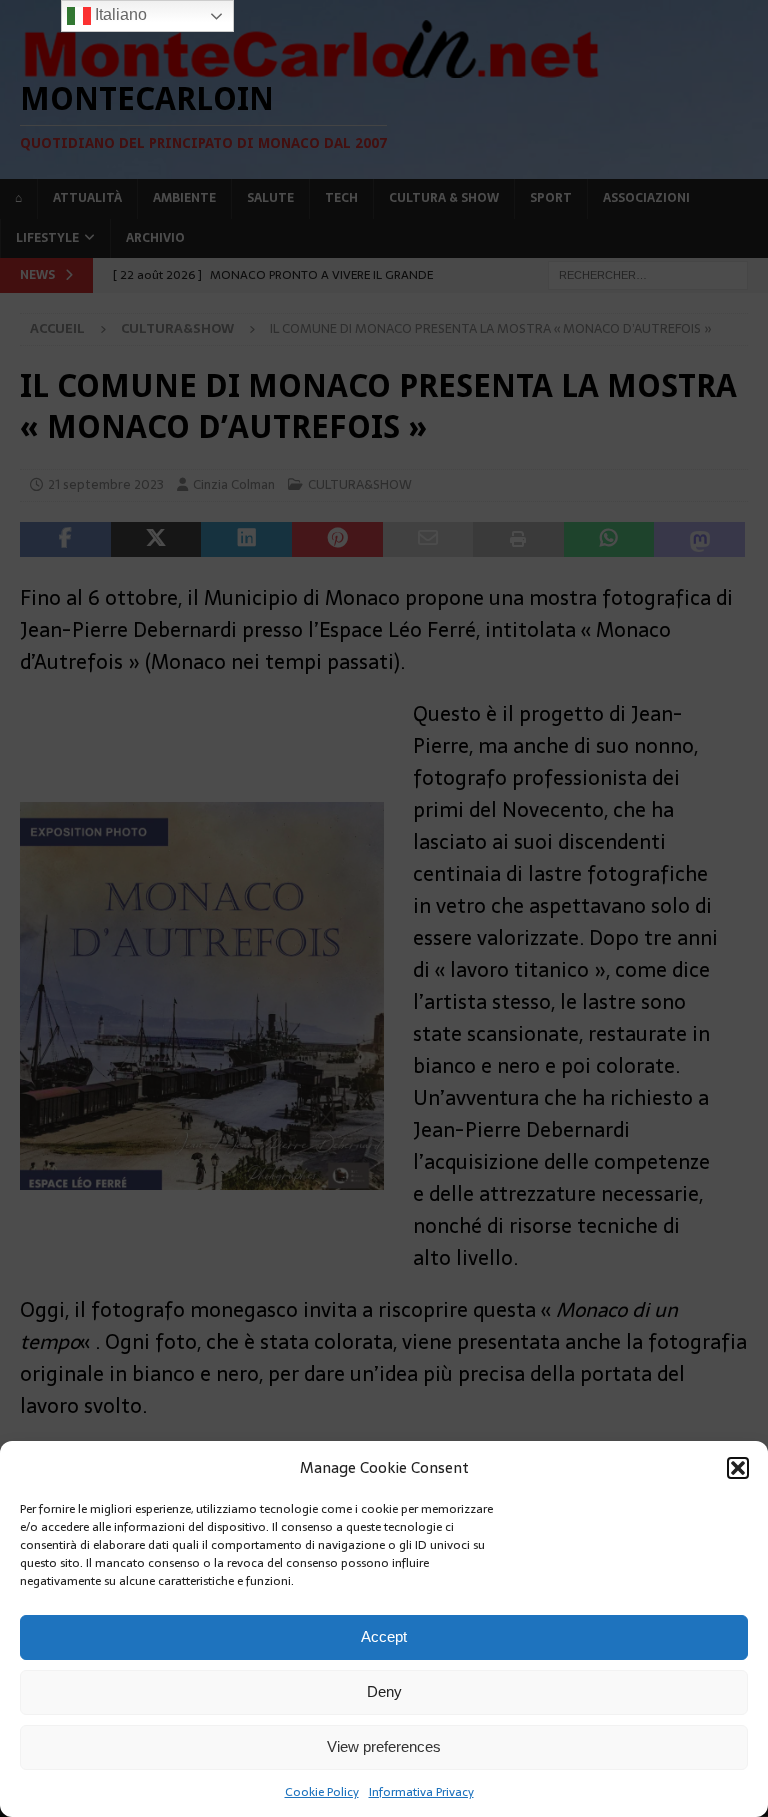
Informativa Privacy (421, 1792)
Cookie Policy (322, 1792)
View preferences (384, 1746)
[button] (738, 1468)
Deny (384, 1691)
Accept (384, 1636)
